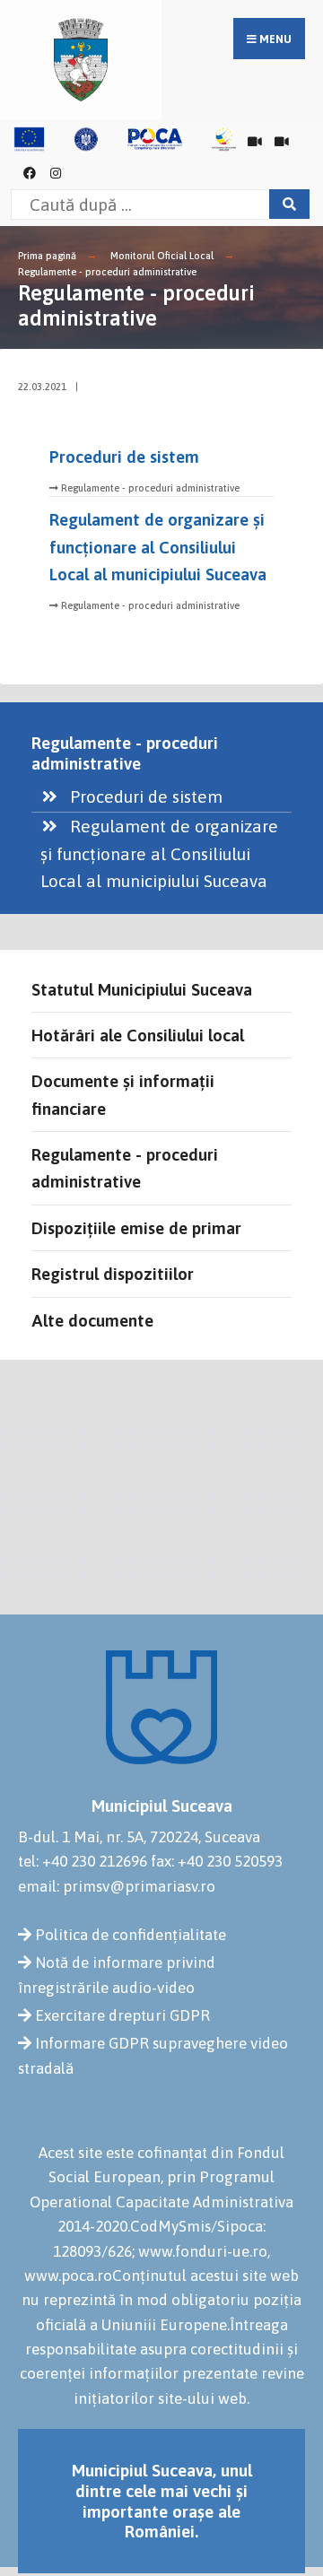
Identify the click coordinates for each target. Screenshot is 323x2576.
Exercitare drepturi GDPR (122, 2015)
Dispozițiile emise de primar (136, 1228)
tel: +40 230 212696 (83, 1861)
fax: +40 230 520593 (217, 1861)
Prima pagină (47, 256)
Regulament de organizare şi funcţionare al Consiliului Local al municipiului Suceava (158, 547)
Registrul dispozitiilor (113, 1274)
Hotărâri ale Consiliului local (138, 1035)
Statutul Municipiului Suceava (142, 989)
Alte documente (92, 1320)
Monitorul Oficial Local (162, 256)
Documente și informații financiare (123, 1094)
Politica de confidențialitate (131, 1935)
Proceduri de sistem (124, 457)
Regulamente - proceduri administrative (107, 272)
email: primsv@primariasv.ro (117, 1886)
